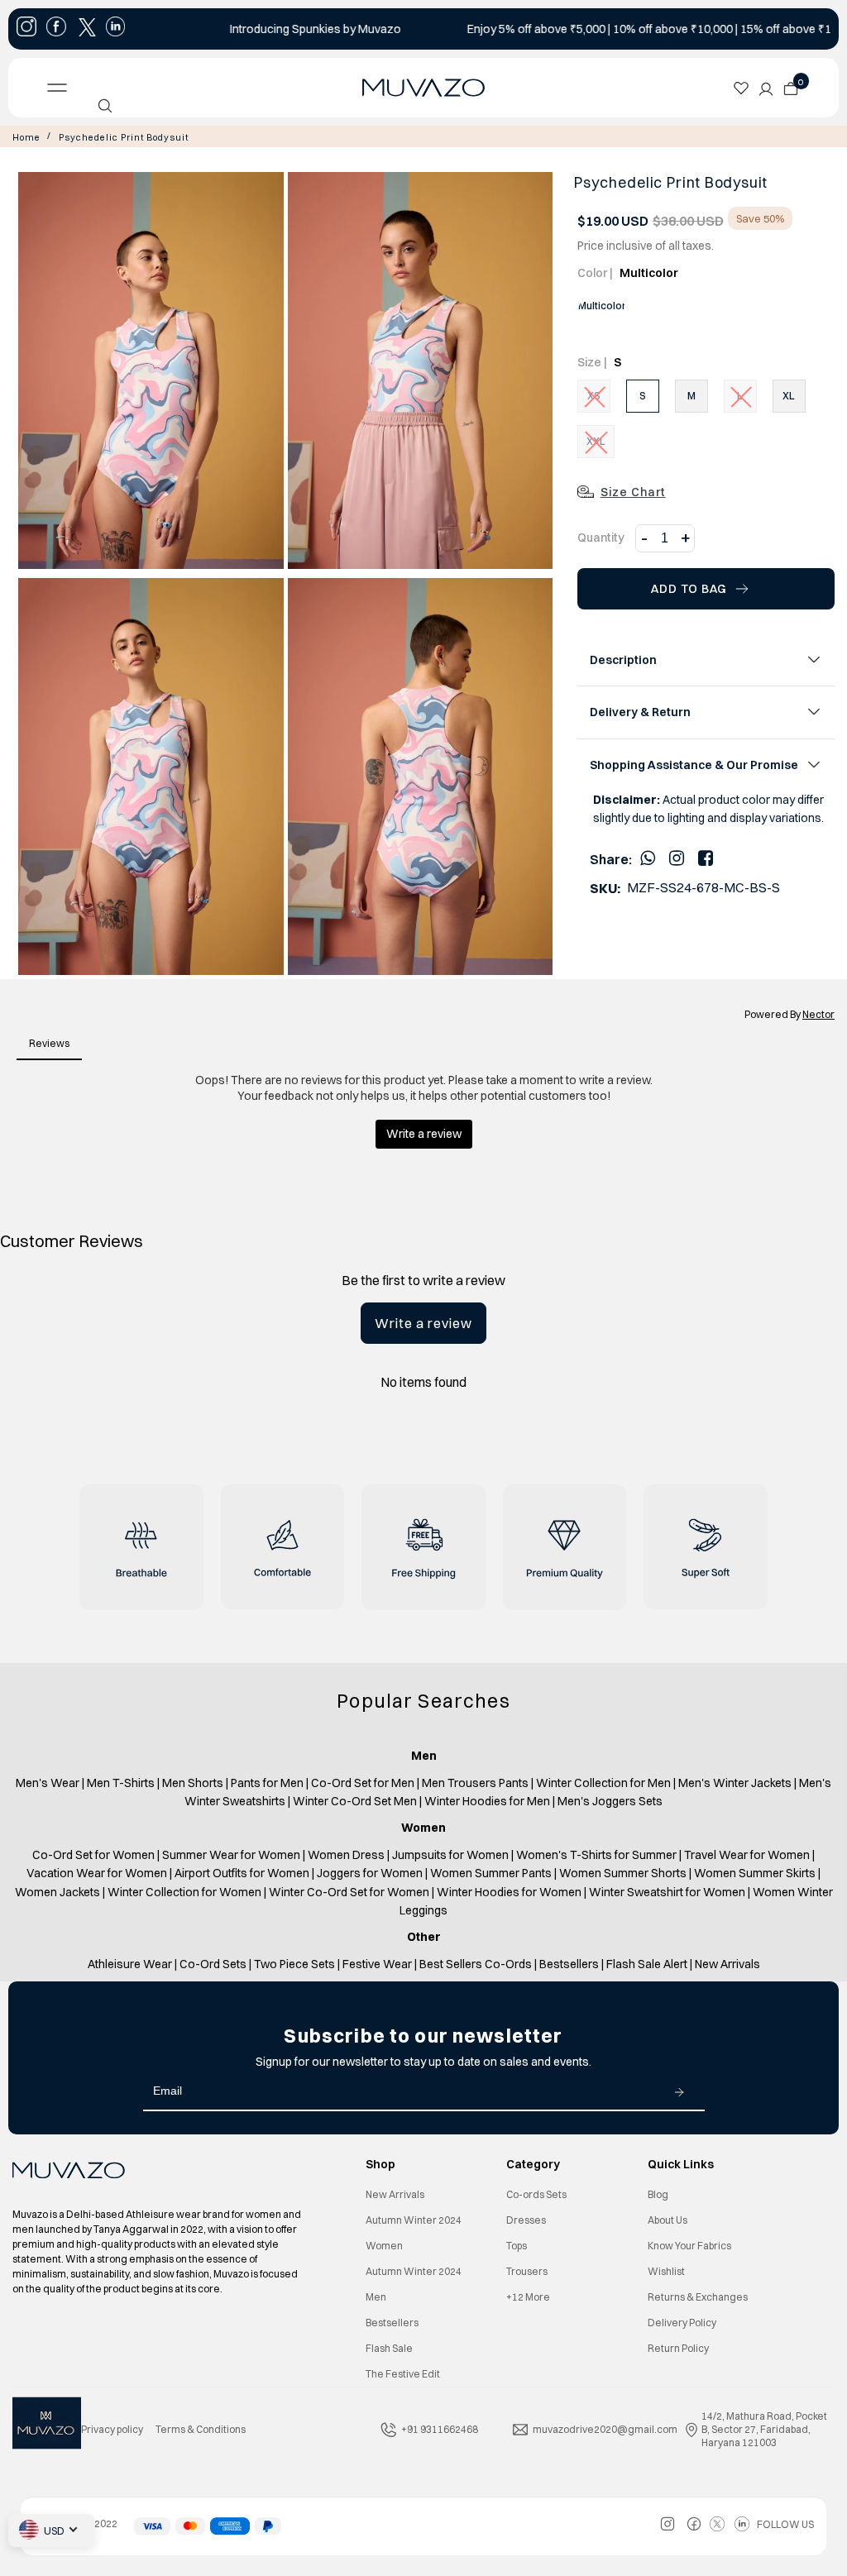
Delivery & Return (640, 712)
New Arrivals (395, 2194)
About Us (668, 2220)
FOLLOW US (785, 2524)
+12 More (528, 2297)
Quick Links (681, 2164)
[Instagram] (677, 858)
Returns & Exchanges (698, 2297)
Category (533, 2164)
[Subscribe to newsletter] (679, 2091)
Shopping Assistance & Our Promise (694, 765)
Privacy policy (112, 2429)
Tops (517, 2246)
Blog (658, 2194)
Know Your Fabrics (689, 2246)
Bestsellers (392, 2323)
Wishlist (666, 2271)
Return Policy (678, 2348)
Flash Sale (389, 2348)
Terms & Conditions (201, 2429)
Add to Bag (689, 589)
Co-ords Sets (536, 2194)
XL (789, 396)
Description (623, 660)
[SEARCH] (105, 106)
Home (26, 137)
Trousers (527, 2271)
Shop (380, 2164)
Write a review (423, 1323)
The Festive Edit (403, 2374)
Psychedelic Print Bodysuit (124, 137)
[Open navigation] (127, 88)
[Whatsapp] (648, 858)
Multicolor (602, 306)
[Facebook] (706, 858)
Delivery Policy (682, 2323)
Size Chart (633, 492)
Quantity (601, 538)
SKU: (605, 888)
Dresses (526, 2220)
